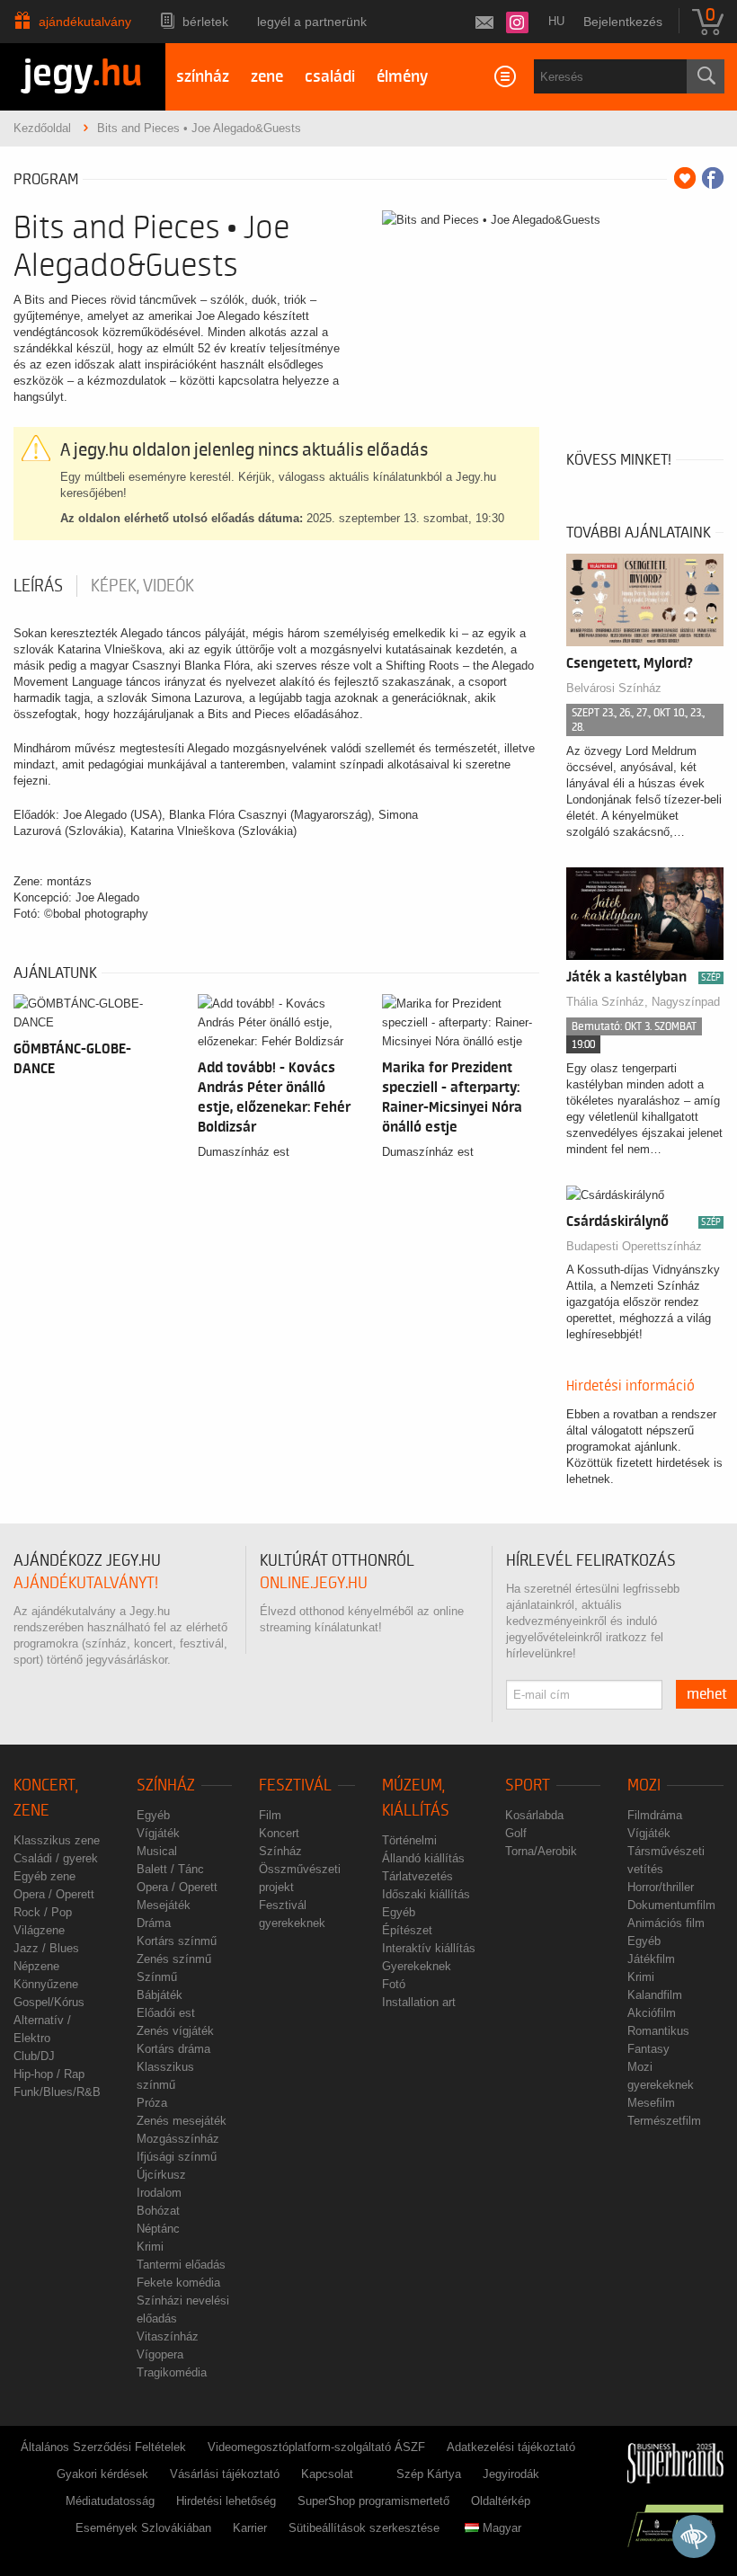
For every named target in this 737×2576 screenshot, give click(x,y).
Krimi (150, 2247)
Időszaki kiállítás (426, 1894)
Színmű (157, 1977)
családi (330, 77)
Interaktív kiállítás (429, 1948)
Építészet (407, 1930)
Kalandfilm (655, 1995)
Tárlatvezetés (417, 1876)
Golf (516, 1833)
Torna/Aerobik (541, 1851)
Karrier (250, 2528)
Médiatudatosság (110, 2501)
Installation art (419, 2002)
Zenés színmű (174, 1959)
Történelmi (409, 1840)
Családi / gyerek (56, 1858)
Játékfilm (651, 1959)
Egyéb (153, 1815)
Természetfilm (664, 2121)
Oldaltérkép (501, 2501)
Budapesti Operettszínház (634, 1246)
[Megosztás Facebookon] (713, 178)
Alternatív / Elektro (42, 2029)
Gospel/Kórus (49, 2002)
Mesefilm (651, 2103)
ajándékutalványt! (86, 1583)
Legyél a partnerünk (312, 22)
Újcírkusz (161, 2175)
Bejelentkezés (623, 22)
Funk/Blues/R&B (57, 2092)
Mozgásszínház (178, 2139)
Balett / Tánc (170, 1869)
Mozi (644, 1785)
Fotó (394, 1984)
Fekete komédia (178, 2283)
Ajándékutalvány (85, 22)
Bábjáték (160, 1995)
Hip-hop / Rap (49, 2074)
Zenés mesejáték (182, 2121)
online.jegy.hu (314, 1583)
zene (267, 77)
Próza (152, 2103)
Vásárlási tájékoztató (225, 2474)
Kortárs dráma (173, 2049)
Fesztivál (295, 1785)
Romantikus (658, 2031)
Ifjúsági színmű (177, 2157)
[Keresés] (706, 76)
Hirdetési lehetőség (226, 2501)
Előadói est (166, 2013)
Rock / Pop (43, 1912)
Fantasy (648, 2049)
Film (270, 1815)
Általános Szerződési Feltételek (103, 2447)
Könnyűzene (46, 1984)
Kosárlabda (534, 1815)
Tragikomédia (172, 2372)
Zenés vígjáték (175, 2031)
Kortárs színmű (177, 1941)
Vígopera (160, 2354)
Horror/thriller (661, 1887)
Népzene (36, 1966)
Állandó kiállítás (423, 1858)
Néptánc (158, 2229)
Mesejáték (164, 1905)
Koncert (279, 1833)
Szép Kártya (429, 2474)
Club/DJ (34, 2056)
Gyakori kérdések (102, 2474)
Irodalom (159, 2193)
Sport (528, 1785)
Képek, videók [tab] (142, 586)
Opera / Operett (54, 1894)
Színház (166, 1785)
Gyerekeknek (417, 1966)
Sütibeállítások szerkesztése (364, 2528)
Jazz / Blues (46, 1948)
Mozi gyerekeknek (661, 2076)
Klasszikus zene (57, 1840)
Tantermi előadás (181, 2265)
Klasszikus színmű (165, 2076)
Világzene (39, 1930)
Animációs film (666, 1923)
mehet (707, 1694)
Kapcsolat (327, 2474)
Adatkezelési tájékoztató (511, 2447)
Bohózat (158, 2211)
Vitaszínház (168, 2336)
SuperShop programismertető (373, 2501)
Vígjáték (158, 1833)
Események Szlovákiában (143, 2528)
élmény (402, 77)
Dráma (154, 1923)
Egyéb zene (44, 1876)
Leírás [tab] (38, 586)
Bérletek (205, 22)
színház (203, 77)
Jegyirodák (511, 2474)
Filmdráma (655, 1815)
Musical (157, 1851)
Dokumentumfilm (671, 1905)
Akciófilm (652, 2013)
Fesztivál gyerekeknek (292, 1914)
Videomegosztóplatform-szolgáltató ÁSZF (316, 2447)
